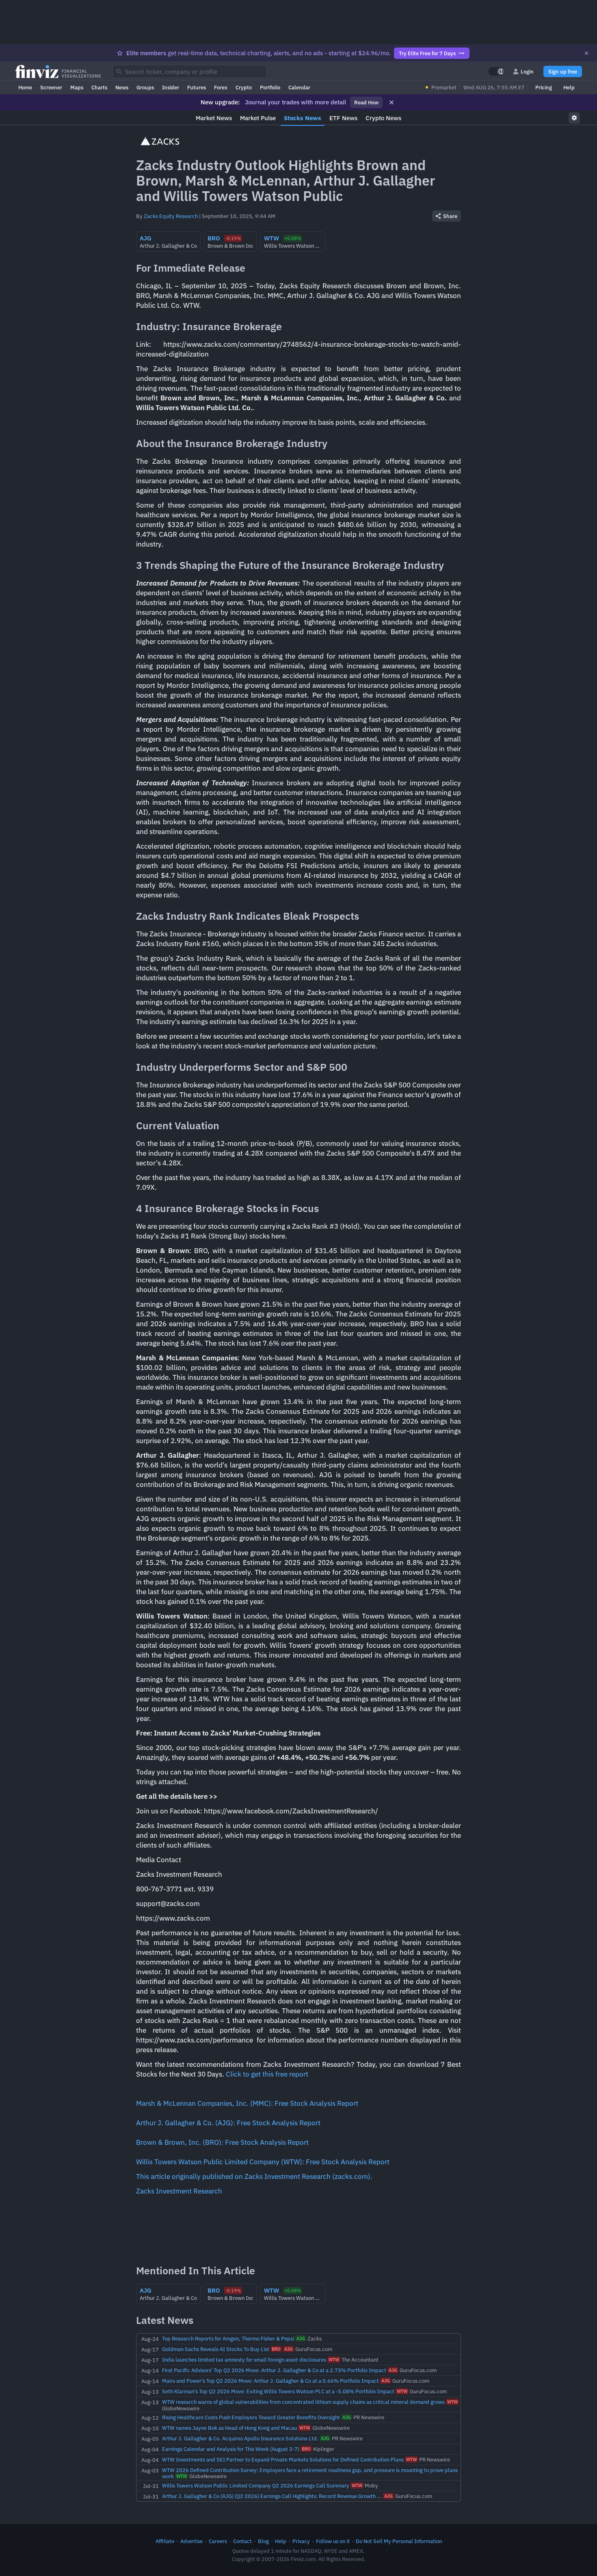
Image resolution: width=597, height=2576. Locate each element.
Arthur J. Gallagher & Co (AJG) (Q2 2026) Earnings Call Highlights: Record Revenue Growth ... (272, 2496)
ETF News (343, 118)
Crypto (244, 87)
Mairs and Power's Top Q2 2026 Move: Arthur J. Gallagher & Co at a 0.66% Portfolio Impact (270, 2381)
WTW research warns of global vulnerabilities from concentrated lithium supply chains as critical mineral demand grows (303, 2402)
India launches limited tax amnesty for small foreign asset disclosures (244, 2360)
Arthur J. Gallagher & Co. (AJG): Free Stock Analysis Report (228, 2123)
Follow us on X (333, 2541)
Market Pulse (258, 118)
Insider (171, 87)
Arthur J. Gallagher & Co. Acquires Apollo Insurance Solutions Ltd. (240, 2438)
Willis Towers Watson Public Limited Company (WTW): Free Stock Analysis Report (263, 2162)
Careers (218, 2541)
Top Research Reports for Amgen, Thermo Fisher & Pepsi (228, 2338)
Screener (51, 87)
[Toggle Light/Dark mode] (497, 71)
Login (527, 71)
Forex (221, 87)
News (122, 87)
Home (25, 87)
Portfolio (270, 87)
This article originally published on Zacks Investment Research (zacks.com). (254, 2176)
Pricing (544, 87)
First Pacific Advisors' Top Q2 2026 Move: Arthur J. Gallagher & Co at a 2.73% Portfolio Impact (274, 2370)
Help (569, 87)
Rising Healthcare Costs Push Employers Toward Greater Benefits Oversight (251, 2417)
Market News (214, 118)
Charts (99, 87)
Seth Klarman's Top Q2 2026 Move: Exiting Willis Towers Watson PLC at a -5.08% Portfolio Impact (278, 2391)
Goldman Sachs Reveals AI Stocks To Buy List (216, 2349)
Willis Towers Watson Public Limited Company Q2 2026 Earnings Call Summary (256, 2485)
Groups (145, 87)
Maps (77, 87)
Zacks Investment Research (179, 2191)
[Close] (586, 53)
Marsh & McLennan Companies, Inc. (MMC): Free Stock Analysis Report (247, 2103)
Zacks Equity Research (171, 216)
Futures (197, 87)
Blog (263, 2541)
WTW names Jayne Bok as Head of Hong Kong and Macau (229, 2428)
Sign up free (563, 71)
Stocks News (303, 118)
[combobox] (190, 71)
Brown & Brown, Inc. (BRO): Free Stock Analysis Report (222, 2142)
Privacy (301, 2541)
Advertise (191, 2541)
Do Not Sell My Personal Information (399, 2541)
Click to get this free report (267, 2074)
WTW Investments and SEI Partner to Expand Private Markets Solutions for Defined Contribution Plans (283, 2459)
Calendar (299, 87)
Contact (242, 2541)
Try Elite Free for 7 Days (427, 53)
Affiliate (165, 2541)
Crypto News (383, 118)
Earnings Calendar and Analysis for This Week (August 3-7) (231, 2449)
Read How (366, 102)
